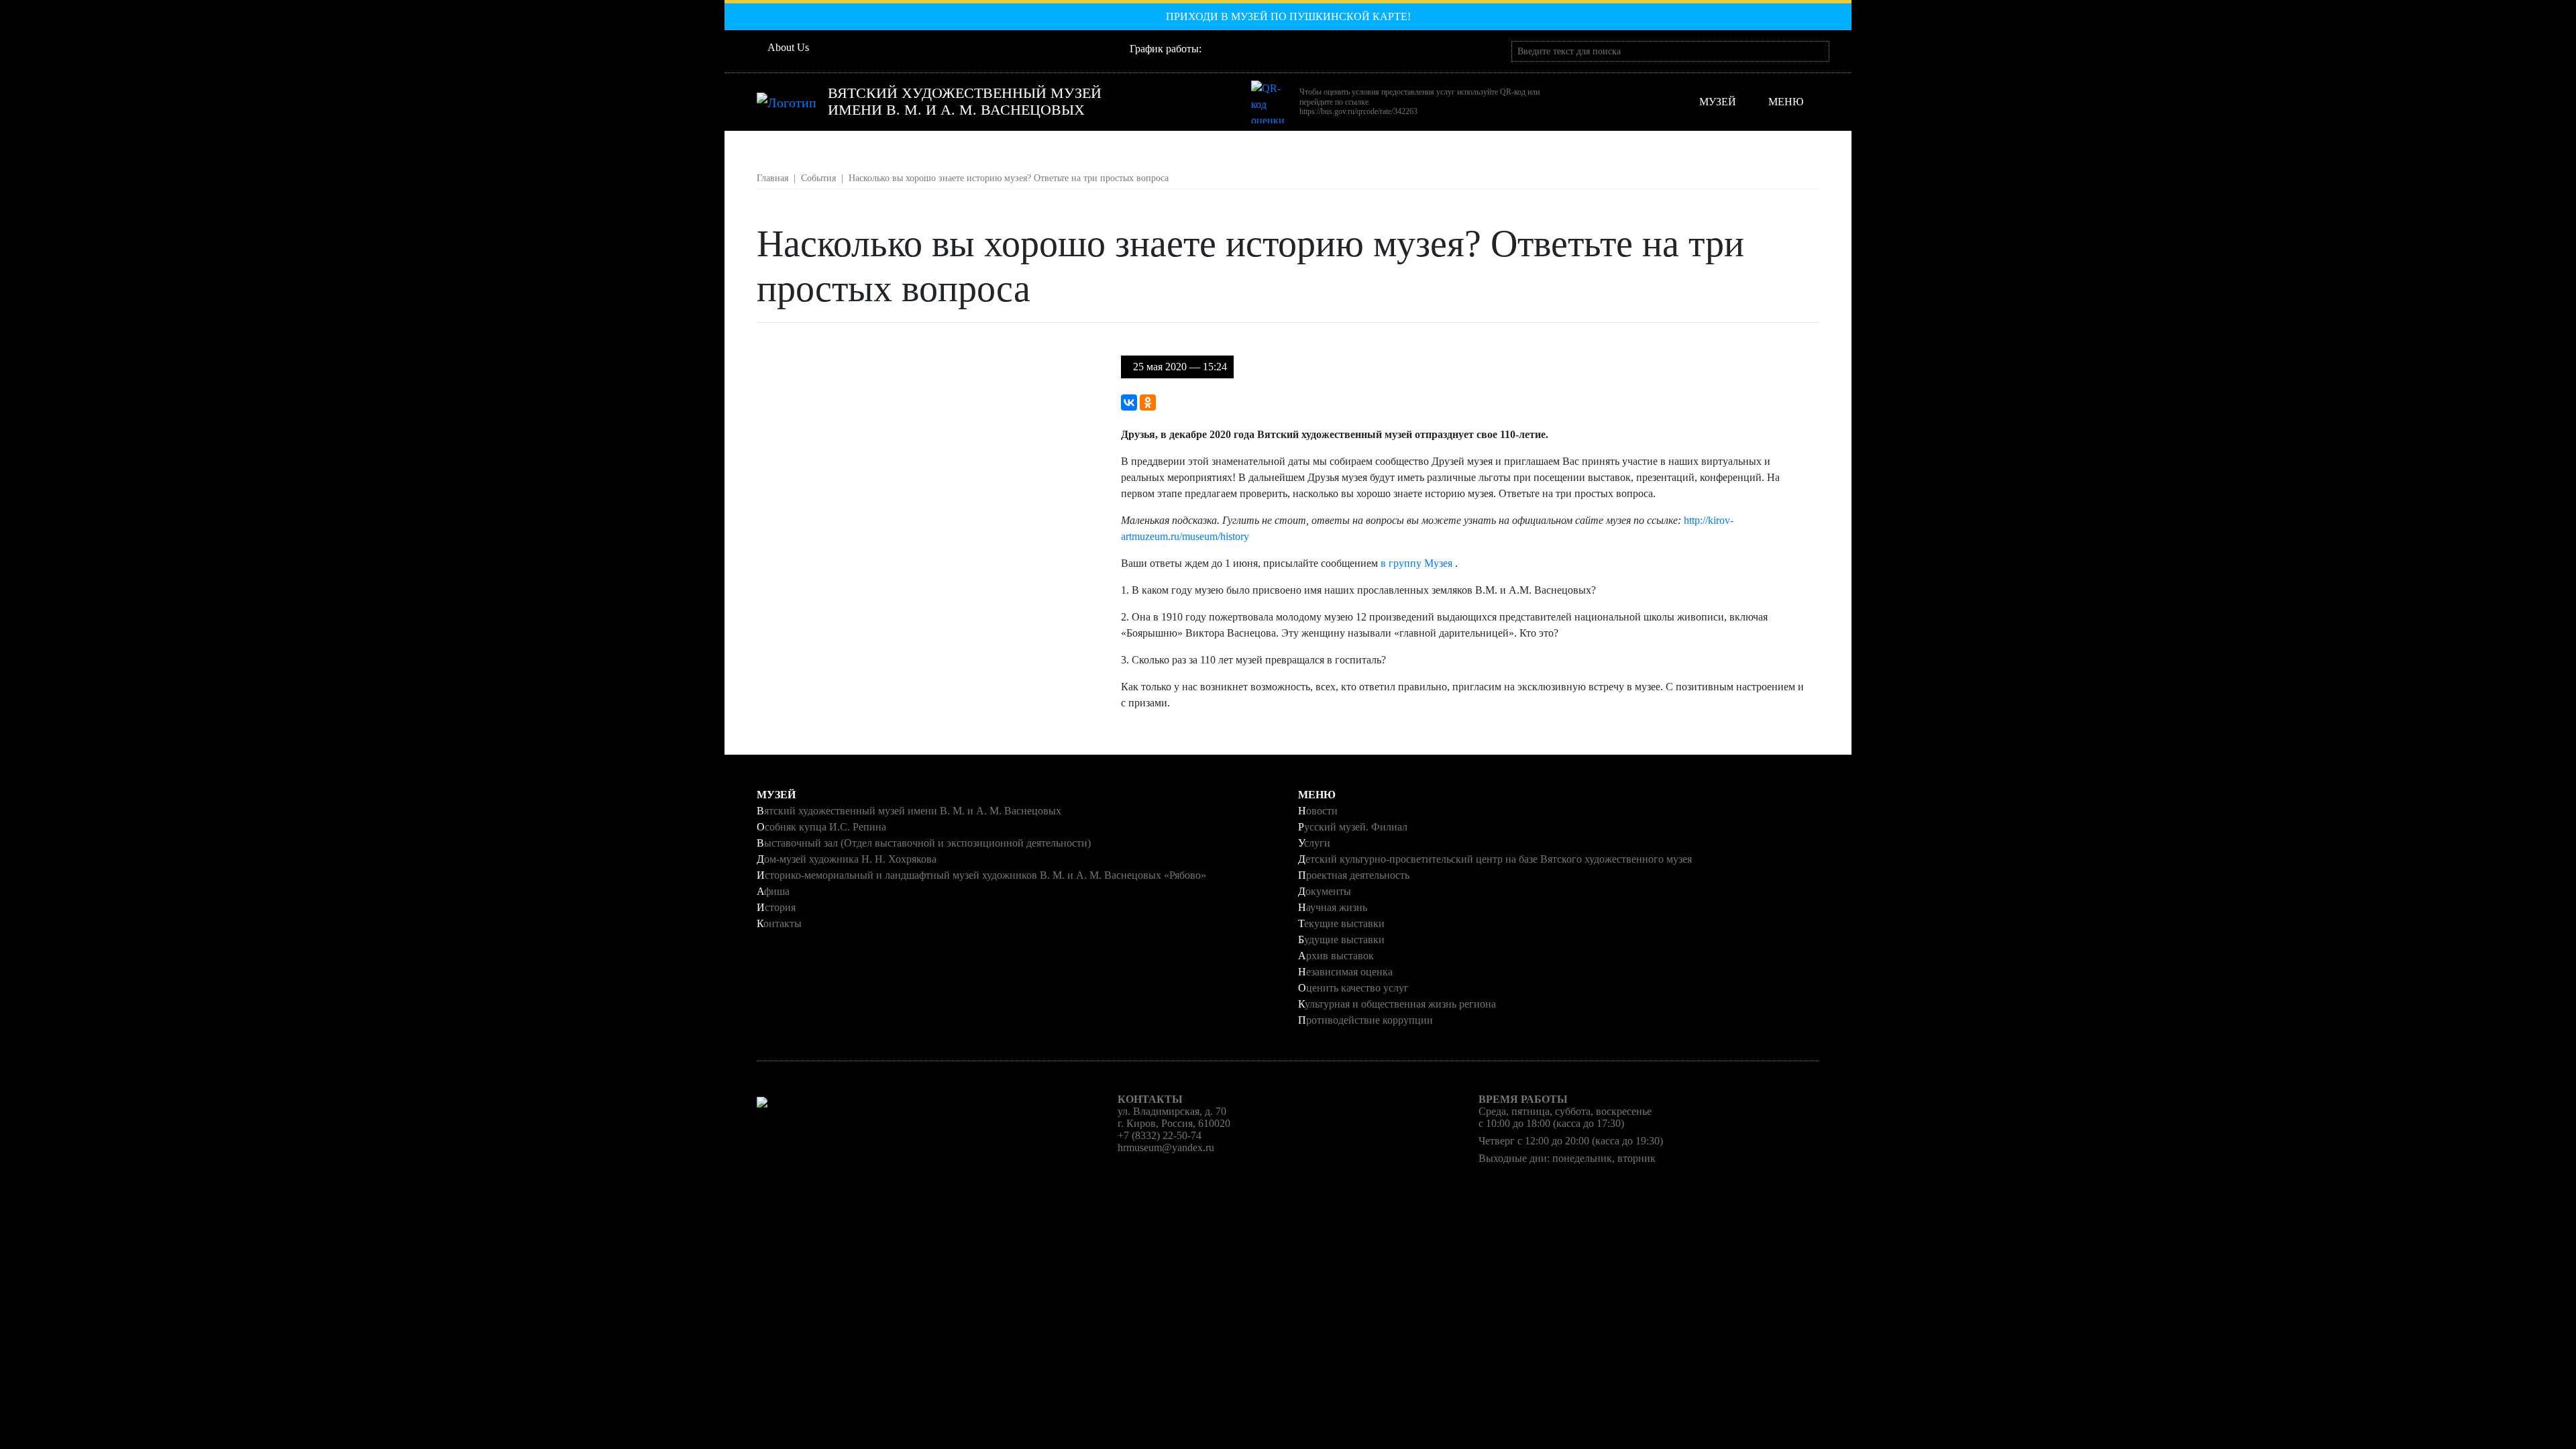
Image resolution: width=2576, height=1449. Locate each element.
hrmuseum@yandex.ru (1166, 1147)
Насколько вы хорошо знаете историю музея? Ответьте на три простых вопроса (1009, 178)
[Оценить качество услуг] (1273, 102)
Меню (1786, 102)
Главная (772, 178)
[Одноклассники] (1148, 402)
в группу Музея (1418, 563)
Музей (1720, 102)
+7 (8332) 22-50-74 (1160, 1135)
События (818, 178)
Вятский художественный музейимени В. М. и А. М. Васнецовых (965, 102)
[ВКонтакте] (1129, 402)
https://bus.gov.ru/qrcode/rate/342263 (1358, 111)
